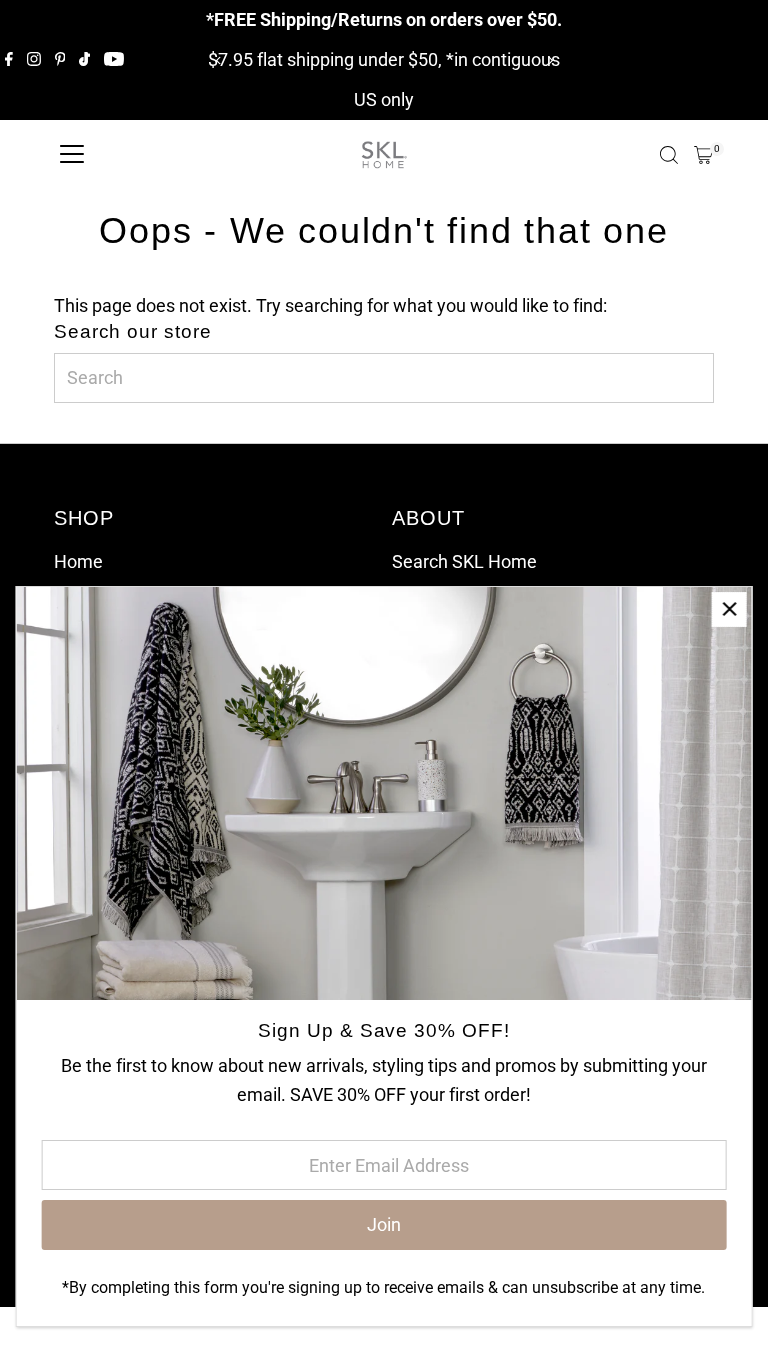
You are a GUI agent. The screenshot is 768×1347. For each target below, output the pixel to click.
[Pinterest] (60, 60)
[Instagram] (34, 60)
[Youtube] (114, 60)
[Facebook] (9, 60)
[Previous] (218, 60)
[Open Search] (669, 155)
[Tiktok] (84, 60)
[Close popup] (729, 609)
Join (384, 1224)
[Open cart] (703, 155)
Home (78, 561)
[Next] (549, 60)
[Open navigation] (72, 155)
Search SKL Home (464, 561)
